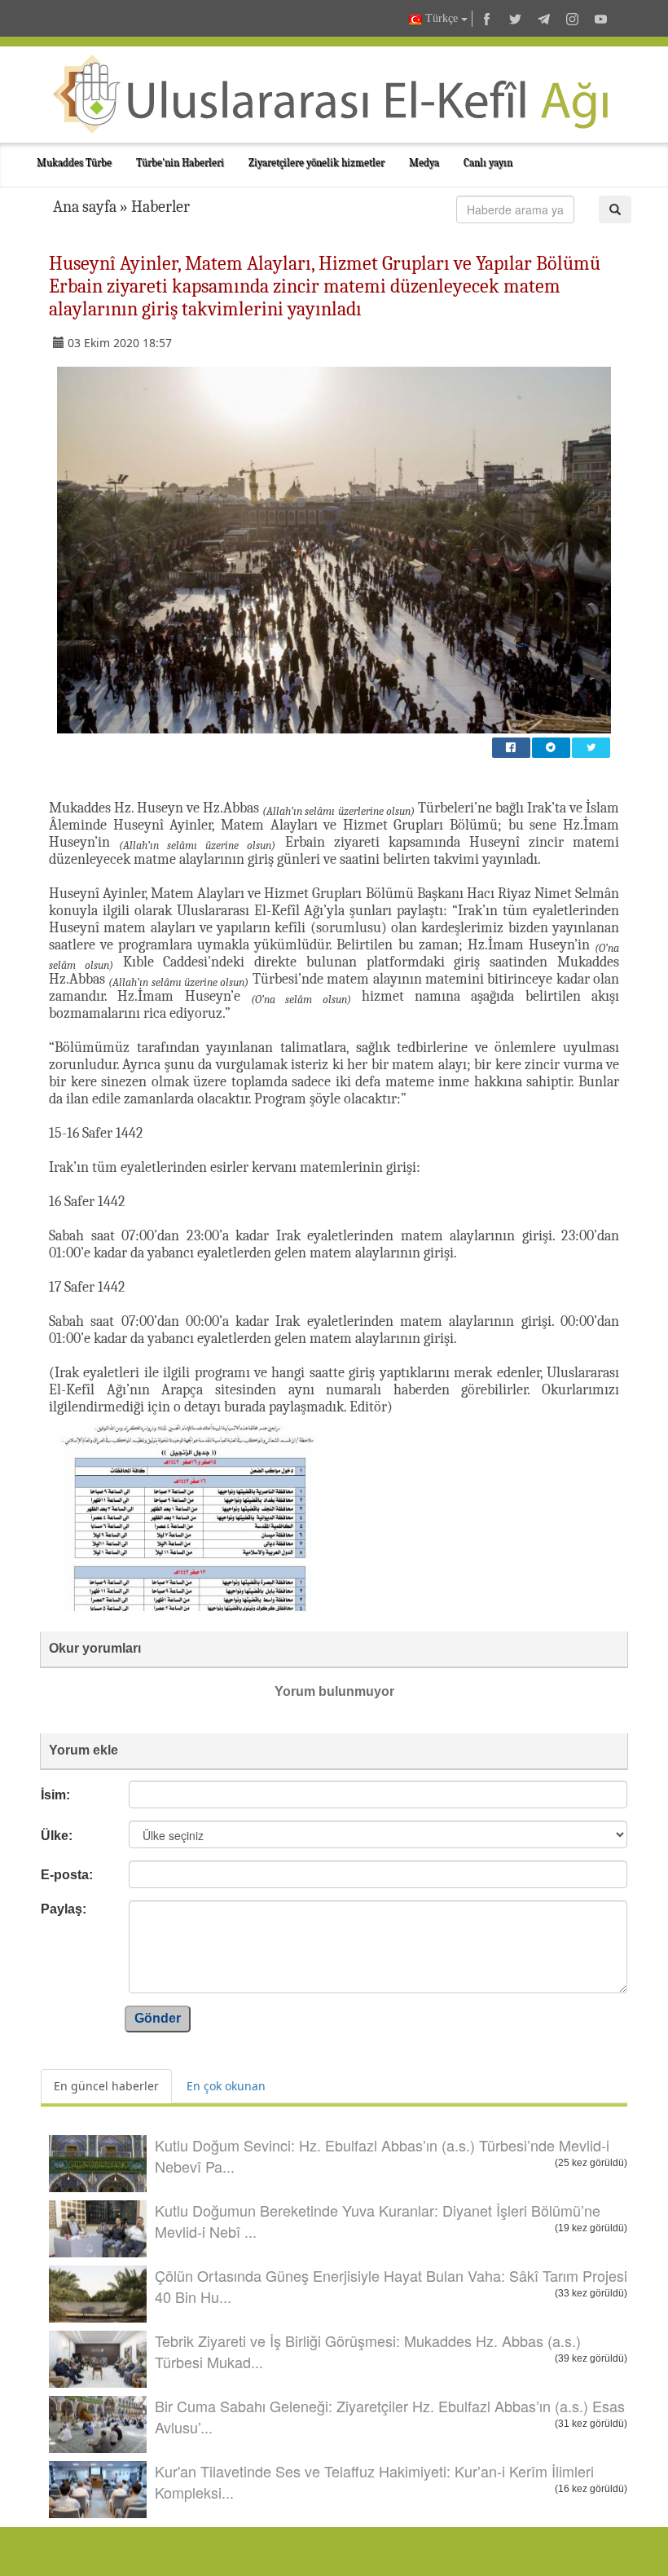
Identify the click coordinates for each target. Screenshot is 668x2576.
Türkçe (442, 18)
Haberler (160, 207)
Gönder (158, 2018)
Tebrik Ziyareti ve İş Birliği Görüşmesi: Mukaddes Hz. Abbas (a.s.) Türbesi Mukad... (368, 2351)
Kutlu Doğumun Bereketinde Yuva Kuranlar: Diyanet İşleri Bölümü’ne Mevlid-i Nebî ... (378, 2221)
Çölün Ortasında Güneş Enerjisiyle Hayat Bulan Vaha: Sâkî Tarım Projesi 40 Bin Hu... (391, 2286)
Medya (424, 163)
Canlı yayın (488, 163)
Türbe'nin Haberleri (180, 163)
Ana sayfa (85, 207)
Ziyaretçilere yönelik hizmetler (316, 163)
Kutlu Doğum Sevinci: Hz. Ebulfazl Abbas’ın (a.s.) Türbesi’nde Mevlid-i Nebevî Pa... (382, 2155)
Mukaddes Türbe (74, 163)
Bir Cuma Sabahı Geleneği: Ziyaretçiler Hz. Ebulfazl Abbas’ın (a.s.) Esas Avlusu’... (390, 2416)
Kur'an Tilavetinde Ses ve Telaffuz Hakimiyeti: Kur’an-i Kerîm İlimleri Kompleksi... (374, 2481)
